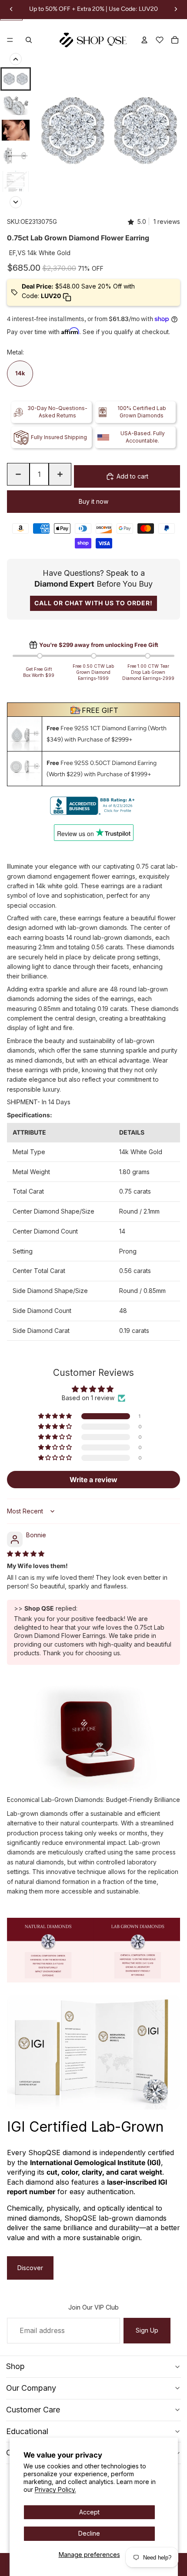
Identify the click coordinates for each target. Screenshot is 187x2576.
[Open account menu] (144, 40)
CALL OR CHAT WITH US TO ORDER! (93, 603)
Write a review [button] (93, 1480)
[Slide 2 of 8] (16, 105)
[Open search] (29, 40)
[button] (56, 1416)
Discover (30, 2268)
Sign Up (147, 2330)
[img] (26, 1554)
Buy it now (93, 501)
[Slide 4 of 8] (16, 156)
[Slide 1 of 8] (16, 79)
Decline (89, 2533)
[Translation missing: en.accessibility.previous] (16, 59)
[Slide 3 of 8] (16, 130)
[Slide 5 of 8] (16, 181)
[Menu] (10, 40)
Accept (89, 2512)
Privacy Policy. (55, 2489)
